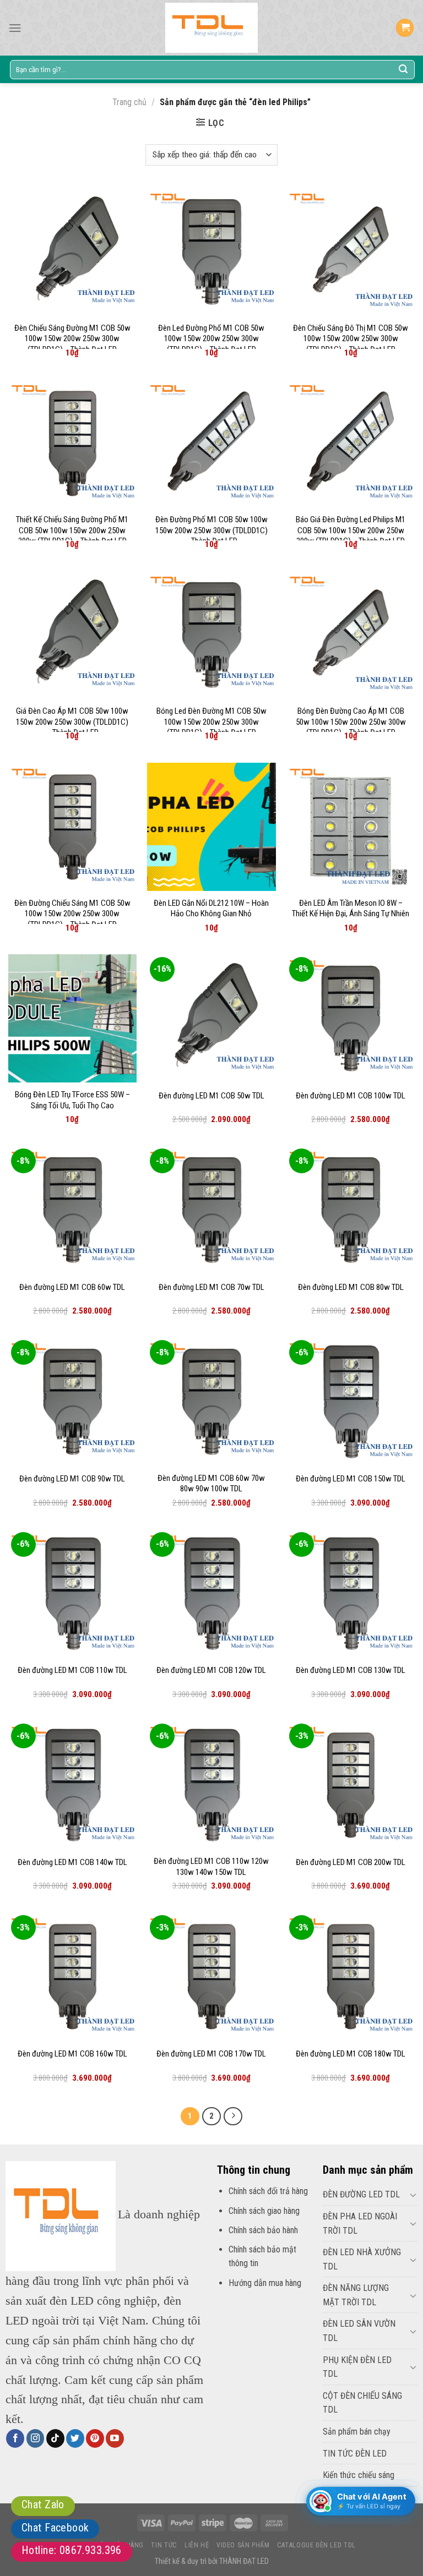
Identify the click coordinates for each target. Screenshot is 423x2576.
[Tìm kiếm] (403, 69)
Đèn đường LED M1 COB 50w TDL (211, 1096)
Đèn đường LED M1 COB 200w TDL (351, 1862)
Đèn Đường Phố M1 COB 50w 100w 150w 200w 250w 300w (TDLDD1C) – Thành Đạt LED (211, 530)
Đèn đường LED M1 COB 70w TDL (211, 1287)
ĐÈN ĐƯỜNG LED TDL (361, 2194)
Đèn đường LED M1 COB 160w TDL (72, 2054)
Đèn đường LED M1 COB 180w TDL (351, 2054)
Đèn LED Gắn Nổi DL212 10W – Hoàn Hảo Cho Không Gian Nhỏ (211, 909)
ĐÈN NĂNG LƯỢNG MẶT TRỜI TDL (356, 2295)
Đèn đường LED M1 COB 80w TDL (351, 1287)
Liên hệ (197, 2545)
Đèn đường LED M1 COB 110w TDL (72, 1670)
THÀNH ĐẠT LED (244, 2561)
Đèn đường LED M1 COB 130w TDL (351, 1670)
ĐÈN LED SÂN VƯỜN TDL (359, 2331)
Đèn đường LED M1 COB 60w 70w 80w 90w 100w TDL (211, 1484)
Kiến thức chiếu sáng (359, 2475)
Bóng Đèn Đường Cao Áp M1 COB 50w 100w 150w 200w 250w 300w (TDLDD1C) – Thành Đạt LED (351, 722)
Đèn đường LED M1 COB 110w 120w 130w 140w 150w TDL (211, 1867)
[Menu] (15, 28)
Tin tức (164, 2545)
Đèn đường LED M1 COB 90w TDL (72, 1479)
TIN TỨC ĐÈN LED (355, 2454)
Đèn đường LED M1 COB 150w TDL (351, 1479)
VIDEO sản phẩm (243, 2545)
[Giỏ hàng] (405, 28)
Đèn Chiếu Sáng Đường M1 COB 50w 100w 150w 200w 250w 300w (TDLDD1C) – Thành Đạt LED (72, 339)
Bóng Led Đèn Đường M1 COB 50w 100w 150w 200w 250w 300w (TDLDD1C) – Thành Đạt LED (211, 722)
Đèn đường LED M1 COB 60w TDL (72, 1287)
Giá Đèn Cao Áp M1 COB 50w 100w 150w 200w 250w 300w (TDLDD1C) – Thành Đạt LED (72, 722)
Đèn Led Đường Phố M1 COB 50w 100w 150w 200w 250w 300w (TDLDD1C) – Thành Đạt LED (211, 339)
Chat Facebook (55, 2528)
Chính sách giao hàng (264, 2211)
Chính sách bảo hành (263, 2230)
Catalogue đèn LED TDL (316, 2545)
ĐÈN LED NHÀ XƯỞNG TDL (362, 2259)
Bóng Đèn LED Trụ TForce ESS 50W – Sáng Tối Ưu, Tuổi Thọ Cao (72, 1100)
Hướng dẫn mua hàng (265, 2283)
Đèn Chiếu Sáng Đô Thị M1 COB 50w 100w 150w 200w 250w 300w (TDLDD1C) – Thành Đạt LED (351, 339)
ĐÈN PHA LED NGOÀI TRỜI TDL (360, 2224)
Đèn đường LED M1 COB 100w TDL (351, 1096)
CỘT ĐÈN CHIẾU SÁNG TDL (362, 2403)
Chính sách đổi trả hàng (268, 2191)
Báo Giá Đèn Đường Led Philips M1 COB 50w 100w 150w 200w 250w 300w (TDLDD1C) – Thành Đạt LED (351, 530)
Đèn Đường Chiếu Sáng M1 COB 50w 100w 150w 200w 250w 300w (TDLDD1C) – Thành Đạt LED (72, 914)
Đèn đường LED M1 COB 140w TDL (72, 1862)
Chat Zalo (43, 2504)
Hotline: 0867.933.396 (72, 2550)
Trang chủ (129, 102)
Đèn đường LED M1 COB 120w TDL (211, 1670)
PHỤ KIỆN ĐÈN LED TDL (357, 2367)
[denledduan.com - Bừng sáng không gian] (211, 28)
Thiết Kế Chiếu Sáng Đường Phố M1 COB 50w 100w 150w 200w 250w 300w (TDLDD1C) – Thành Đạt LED (72, 530)
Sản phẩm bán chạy (357, 2432)
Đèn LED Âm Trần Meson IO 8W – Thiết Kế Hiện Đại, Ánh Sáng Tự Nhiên (351, 909)
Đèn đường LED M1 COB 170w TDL (211, 2054)
